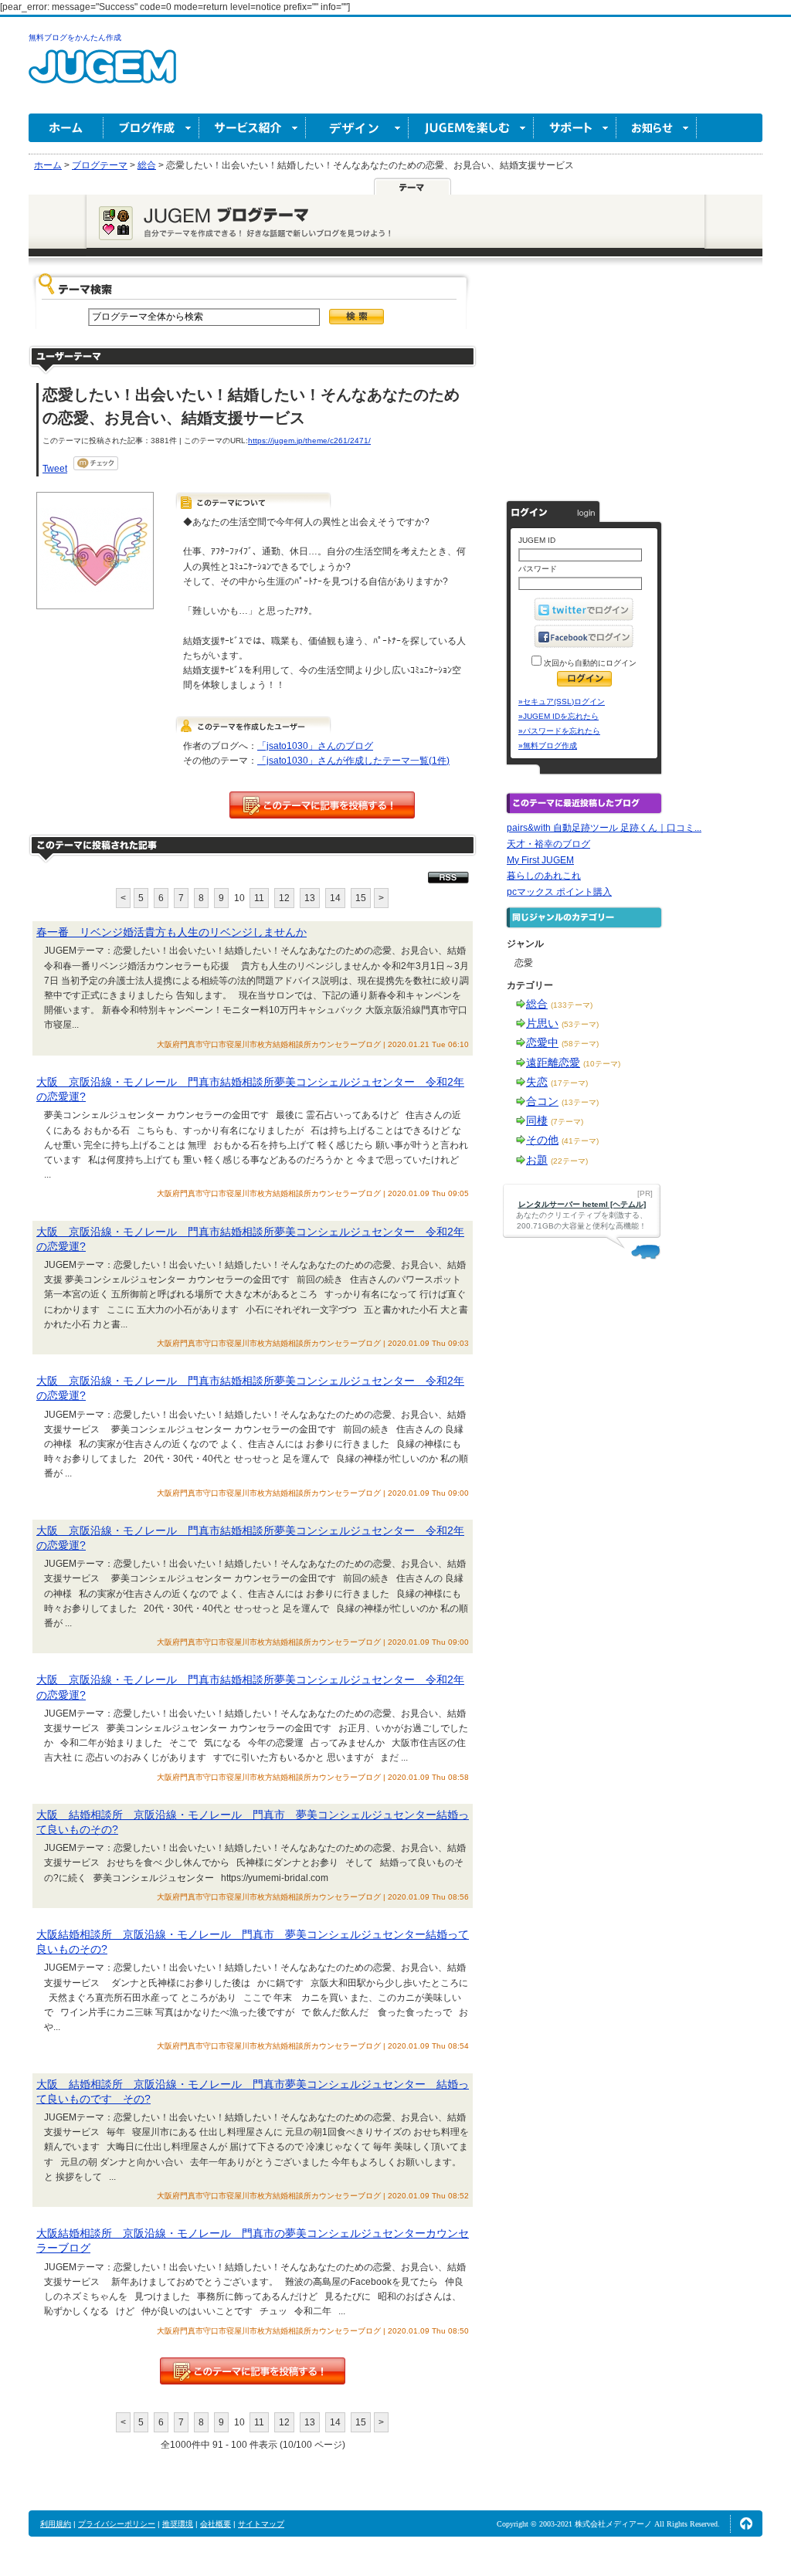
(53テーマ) (580, 1024)
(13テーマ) (580, 1102)
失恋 (537, 1082)
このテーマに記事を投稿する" (253, 2371)
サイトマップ (261, 2524)
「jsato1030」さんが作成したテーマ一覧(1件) (353, 761)
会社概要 (216, 2524)
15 (361, 898)
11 (259, 898)
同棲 (537, 1120)
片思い (542, 1023)
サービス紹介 (253, 128)
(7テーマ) (567, 1122)
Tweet (55, 469)
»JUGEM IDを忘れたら (558, 716)
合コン (542, 1101)
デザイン (357, 128)
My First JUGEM (540, 860)
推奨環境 (178, 2524)
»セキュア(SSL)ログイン (562, 702)
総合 (537, 1004)
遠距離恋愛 (553, 1063)
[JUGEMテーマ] (412, 186)
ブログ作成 (151, 128)
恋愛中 (542, 1042)
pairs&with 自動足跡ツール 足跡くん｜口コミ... (604, 828)
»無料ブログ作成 (548, 746)
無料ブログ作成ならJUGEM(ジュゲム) (102, 75)
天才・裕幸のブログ (548, 844)
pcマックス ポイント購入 (559, 892)
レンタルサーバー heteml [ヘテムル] (582, 1204)
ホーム (66, 128)
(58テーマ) (580, 1044)
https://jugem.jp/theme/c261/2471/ (309, 441)
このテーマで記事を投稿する (322, 805)
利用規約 (56, 2524)
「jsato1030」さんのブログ (315, 746)
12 (284, 898)
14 (335, 898)
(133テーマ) (572, 1005)
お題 (537, 1160)
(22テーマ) (569, 1161)
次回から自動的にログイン (589, 663)
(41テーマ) (580, 1141)
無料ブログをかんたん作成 (75, 37)
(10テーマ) (602, 1064)
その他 (542, 1140)
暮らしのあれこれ (544, 876)
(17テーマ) (569, 1083)
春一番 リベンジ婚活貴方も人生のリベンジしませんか (171, 932)
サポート (575, 128)
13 (310, 898)
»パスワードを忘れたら (559, 731)
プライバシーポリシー (117, 2524)
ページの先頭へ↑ (746, 2523)
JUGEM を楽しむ (471, 128)
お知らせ (657, 128)
